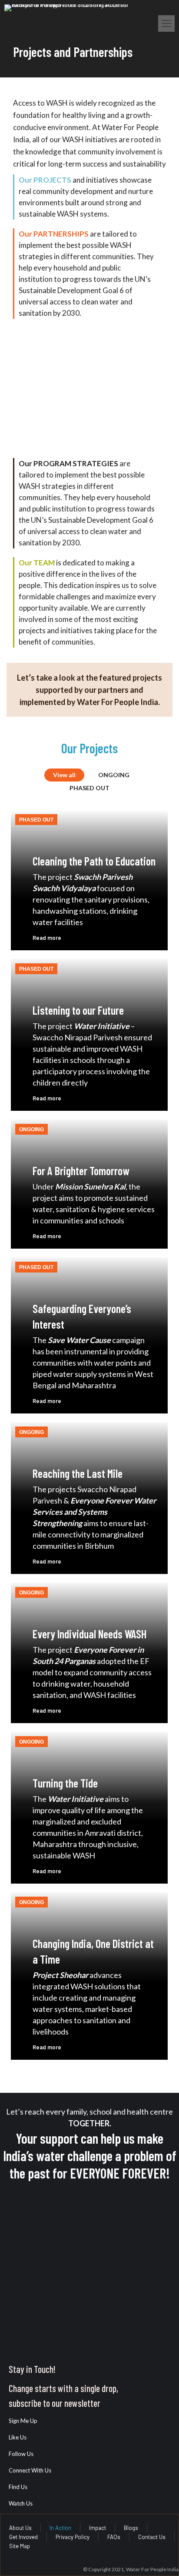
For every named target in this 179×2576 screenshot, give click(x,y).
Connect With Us (30, 2470)
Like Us (18, 2437)
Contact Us (152, 2537)
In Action (60, 2528)
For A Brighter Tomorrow (81, 1171)
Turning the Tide (65, 1783)
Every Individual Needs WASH (89, 1634)
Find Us (18, 2487)
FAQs (114, 2537)
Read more (47, 938)
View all (64, 775)
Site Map (20, 2546)
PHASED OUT (89, 788)
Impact (98, 2528)
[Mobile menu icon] (166, 23)
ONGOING (114, 775)
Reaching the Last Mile (78, 1473)
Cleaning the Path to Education (94, 861)
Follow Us (21, 2454)
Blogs (131, 2528)
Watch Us (21, 2503)
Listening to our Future (78, 1010)
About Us (20, 2528)
